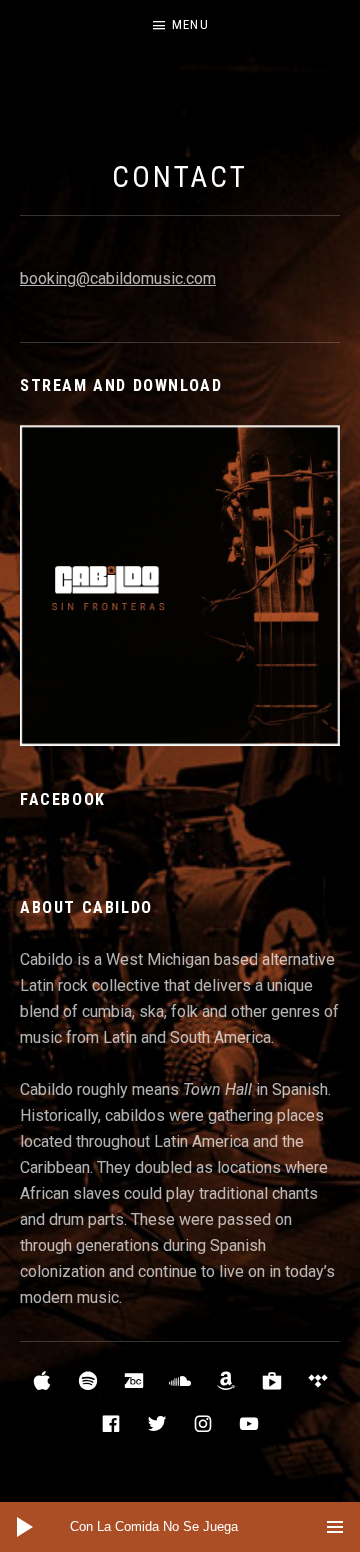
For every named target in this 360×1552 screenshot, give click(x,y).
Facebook (63, 799)
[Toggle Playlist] (335, 1527)
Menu (190, 24)
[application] (180, 1527)
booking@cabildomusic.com (118, 278)
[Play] (25, 1527)
